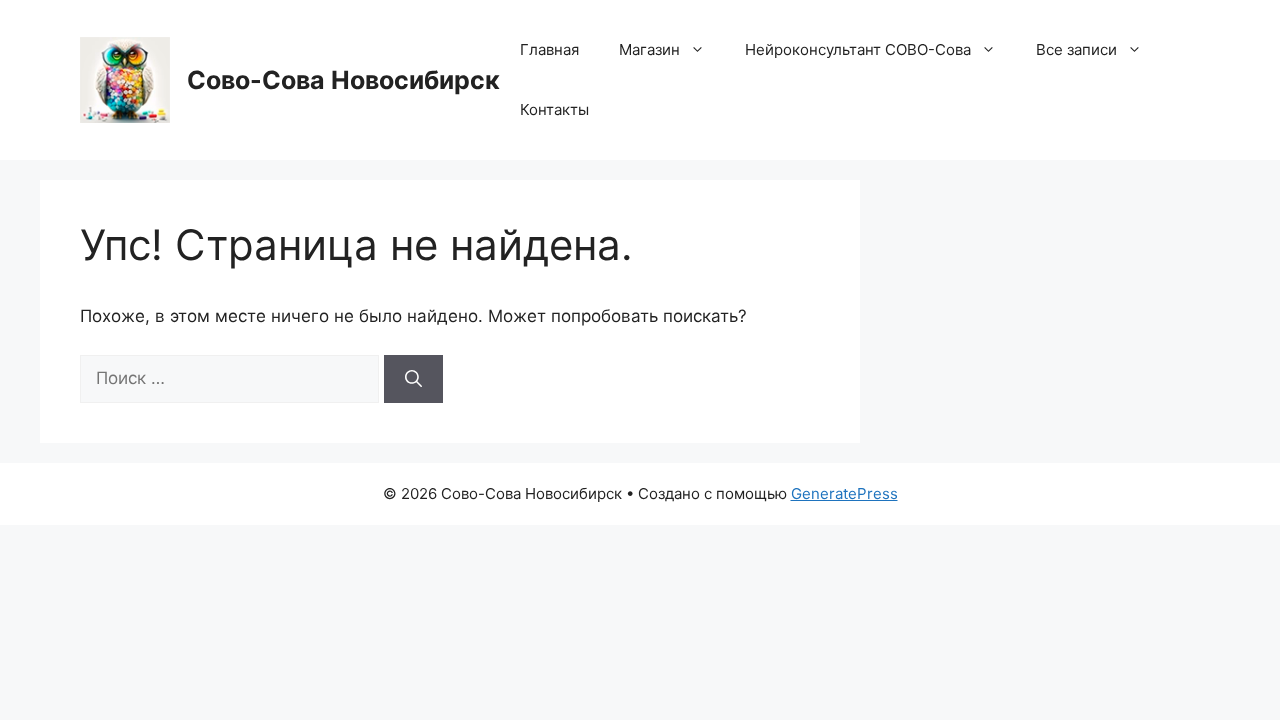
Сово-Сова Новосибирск (343, 80)
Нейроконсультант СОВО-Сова (858, 49)
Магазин (649, 49)
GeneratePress (844, 493)
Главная (549, 49)
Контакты (554, 109)
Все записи (1076, 49)
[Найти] (413, 379)
